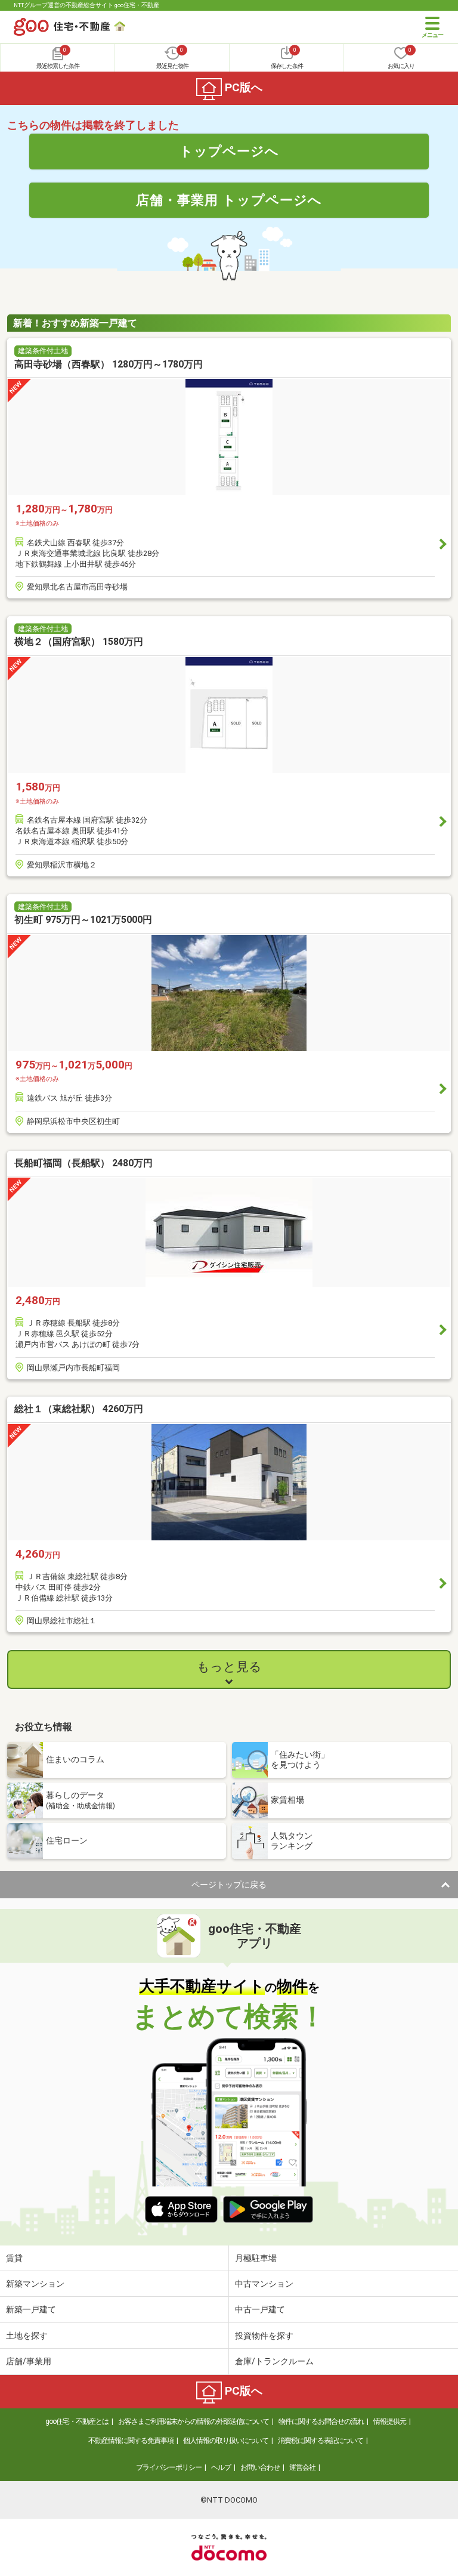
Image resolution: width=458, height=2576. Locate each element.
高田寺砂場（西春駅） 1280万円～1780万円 (109, 364)
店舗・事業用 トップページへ (229, 200)
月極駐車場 (256, 2258)
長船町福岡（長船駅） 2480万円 (83, 1163)
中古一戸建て (260, 2309)
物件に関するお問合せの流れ (321, 2421)
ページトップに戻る (229, 1885)
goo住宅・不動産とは (77, 2421)
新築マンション (35, 2284)
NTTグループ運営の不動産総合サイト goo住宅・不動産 (86, 5)
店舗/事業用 (29, 2361)
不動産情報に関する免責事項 (131, 2441)
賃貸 (14, 2258)
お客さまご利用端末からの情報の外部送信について (194, 2421)
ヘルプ (221, 2467)
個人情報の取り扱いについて (226, 2441)
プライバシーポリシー (169, 2467)
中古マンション (264, 2284)
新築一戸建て (31, 2309)
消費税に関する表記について (321, 2441)
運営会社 (302, 2467)
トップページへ (229, 151)
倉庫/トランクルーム (274, 2361)
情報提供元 (390, 2421)
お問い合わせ (260, 2467)
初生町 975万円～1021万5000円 (83, 920)
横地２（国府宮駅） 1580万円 (79, 642)
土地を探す (27, 2336)
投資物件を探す (264, 2336)
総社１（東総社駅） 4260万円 (79, 1409)
